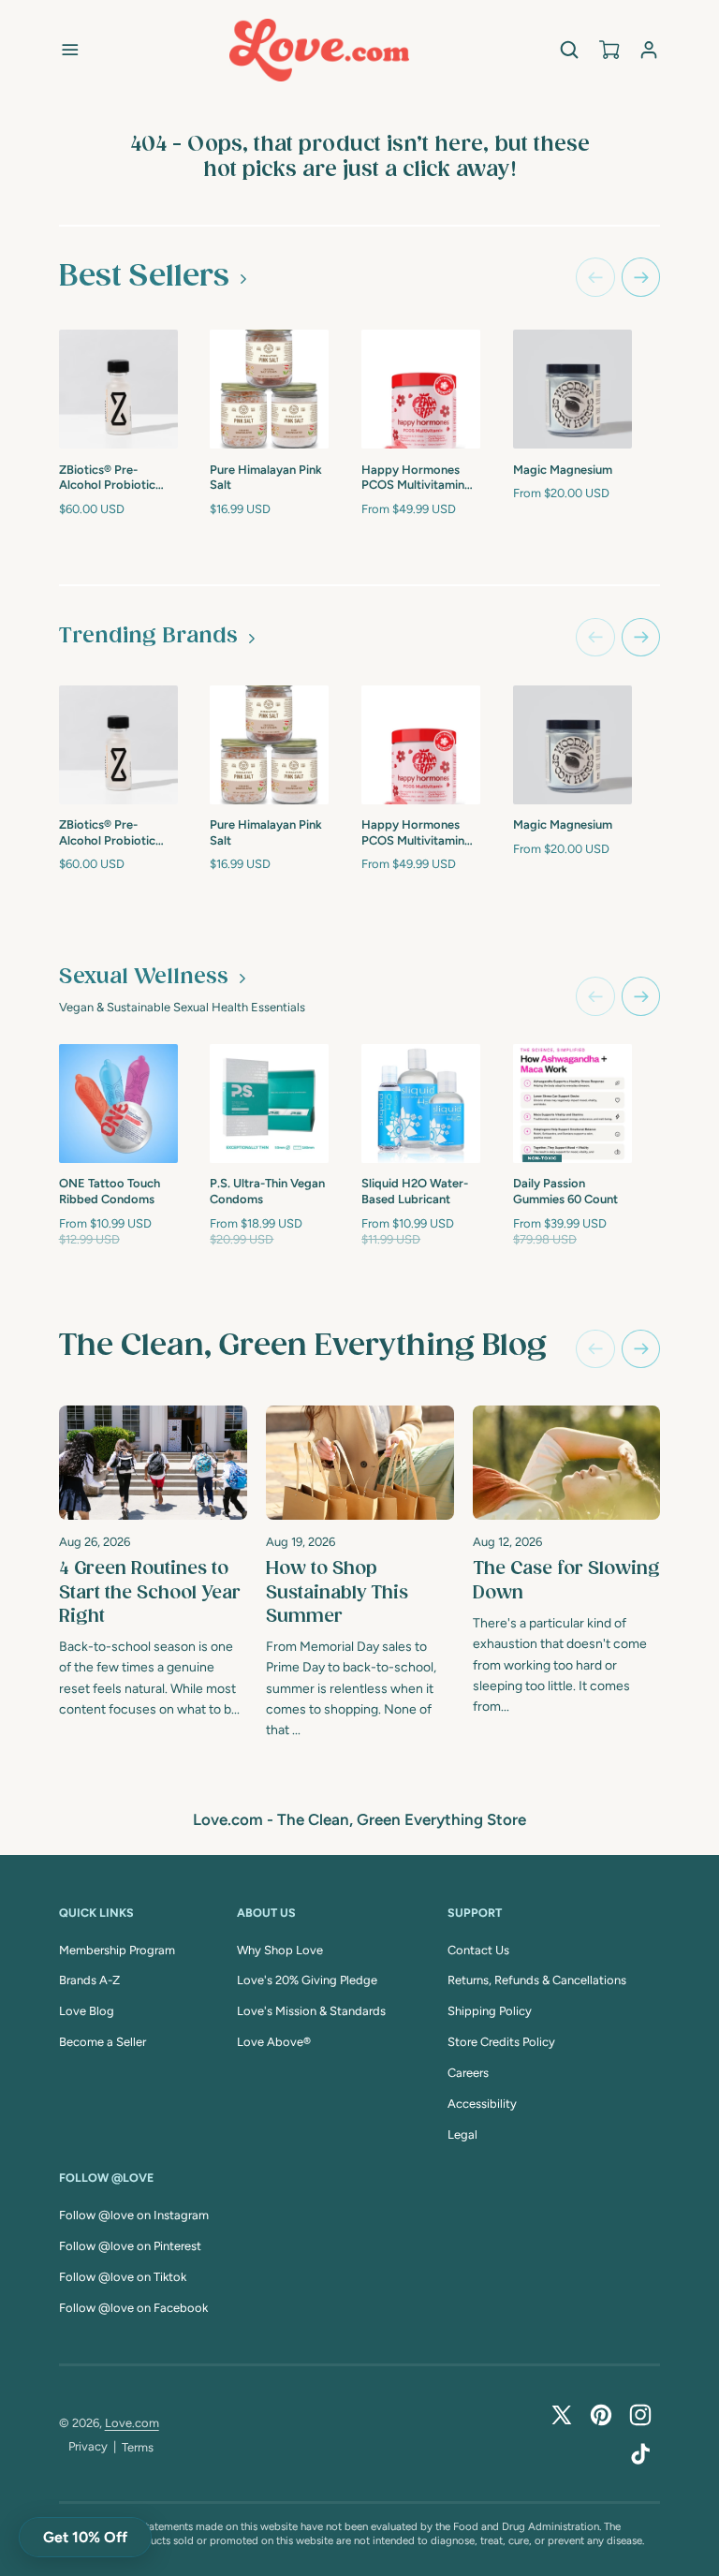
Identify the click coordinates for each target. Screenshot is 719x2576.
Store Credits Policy (501, 2042)
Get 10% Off (85, 2537)
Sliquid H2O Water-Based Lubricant (415, 1191)
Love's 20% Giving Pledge (307, 1980)
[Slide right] (641, 277)
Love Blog (87, 2011)
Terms (138, 2447)
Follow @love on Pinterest (130, 2246)
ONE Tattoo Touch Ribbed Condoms (110, 1191)
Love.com (132, 2423)
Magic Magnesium (563, 470)
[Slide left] (595, 277)
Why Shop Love (280, 1950)
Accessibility (482, 2104)
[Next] (641, 1349)
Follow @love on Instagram (134, 2215)
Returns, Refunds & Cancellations (537, 1980)
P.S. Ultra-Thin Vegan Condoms (267, 1191)
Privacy (88, 2446)
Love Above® (274, 2042)
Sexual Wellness (144, 977)
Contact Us (478, 1950)
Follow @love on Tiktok (123, 2277)
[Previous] (595, 1349)
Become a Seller (103, 2042)
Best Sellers (144, 277)
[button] (70, 50)
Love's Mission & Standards (311, 2011)
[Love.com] (319, 50)
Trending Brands (148, 636)
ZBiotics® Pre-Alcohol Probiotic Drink (107, 479)
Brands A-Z (89, 1980)
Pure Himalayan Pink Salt (266, 478)
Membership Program (117, 1950)
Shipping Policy (490, 2011)
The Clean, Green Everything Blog (303, 1346)
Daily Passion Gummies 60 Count (565, 1191)
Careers (468, 2073)
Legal (462, 2134)
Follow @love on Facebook (133, 2308)
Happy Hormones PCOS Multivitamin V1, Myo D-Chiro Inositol (413, 479)
